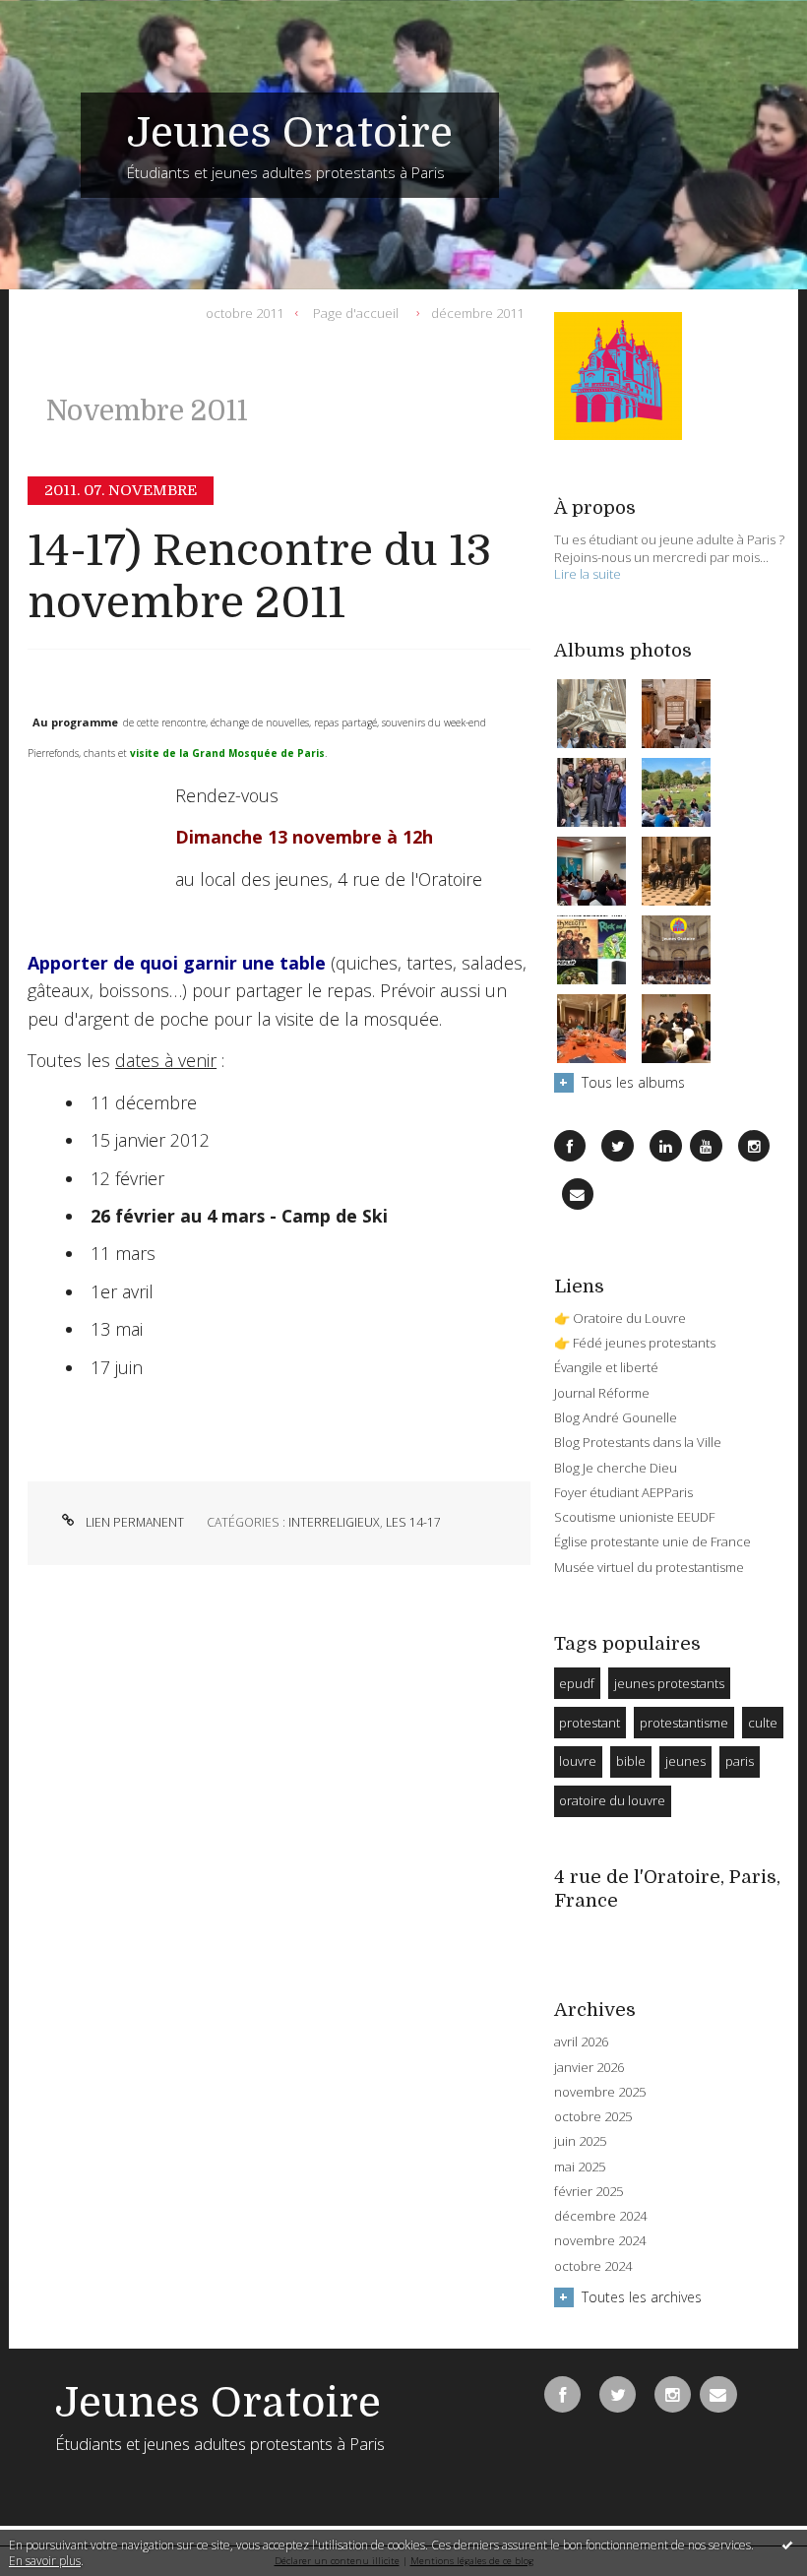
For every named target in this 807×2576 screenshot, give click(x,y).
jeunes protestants (669, 1683)
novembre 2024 (600, 2241)
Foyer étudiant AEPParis (623, 1492)
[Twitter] (617, 1146)
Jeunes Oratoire (290, 133)
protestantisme (684, 1723)
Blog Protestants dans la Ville (638, 1442)
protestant (590, 1723)
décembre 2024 (600, 2216)
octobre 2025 (593, 2117)
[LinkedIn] (665, 1146)
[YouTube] (706, 1146)
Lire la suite (588, 574)
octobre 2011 (245, 312)
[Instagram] (754, 1146)
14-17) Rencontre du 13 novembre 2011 (259, 577)
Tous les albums (633, 1082)
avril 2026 (581, 2042)
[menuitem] (249, 313)
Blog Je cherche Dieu (616, 1468)
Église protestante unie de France (652, 1541)
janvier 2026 (589, 2068)
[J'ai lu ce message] (787, 2545)
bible (631, 1761)
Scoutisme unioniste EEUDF (634, 1517)
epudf (577, 1683)
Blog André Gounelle (616, 1417)
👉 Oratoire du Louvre (620, 1318)
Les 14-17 (413, 1522)
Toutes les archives (642, 2297)
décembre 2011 (477, 312)
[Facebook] (570, 1146)
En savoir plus (45, 2561)
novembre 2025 (600, 2092)
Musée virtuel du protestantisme (649, 1567)
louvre (578, 1761)
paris (740, 1761)
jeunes (685, 1761)
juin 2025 (580, 2141)
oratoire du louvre (612, 1800)
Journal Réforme (602, 1393)
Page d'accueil (356, 312)
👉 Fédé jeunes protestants (635, 1343)
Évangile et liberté (606, 1367)
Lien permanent (133, 1522)
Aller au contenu (64, 16)
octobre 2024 (593, 2266)
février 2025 (589, 2192)
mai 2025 (580, 2167)
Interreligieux (334, 1522)
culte (763, 1723)
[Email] (578, 1194)
